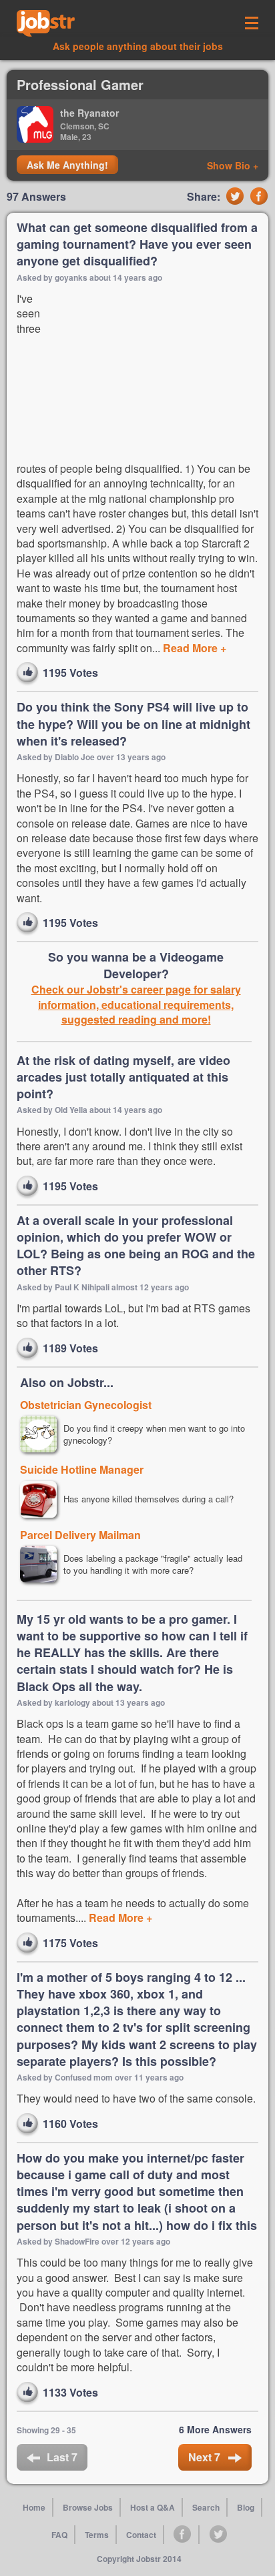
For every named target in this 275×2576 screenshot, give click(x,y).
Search (206, 2507)
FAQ (59, 2535)
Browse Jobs (88, 2507)
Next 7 (206, 2457)
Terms (97, 2535)
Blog (246, 2507)
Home (34, 2507)
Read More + (193, 648)
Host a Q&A (153, 2507)
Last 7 (62, 2457)
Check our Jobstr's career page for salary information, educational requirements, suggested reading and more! (136, 1005)
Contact (141, 2535)
